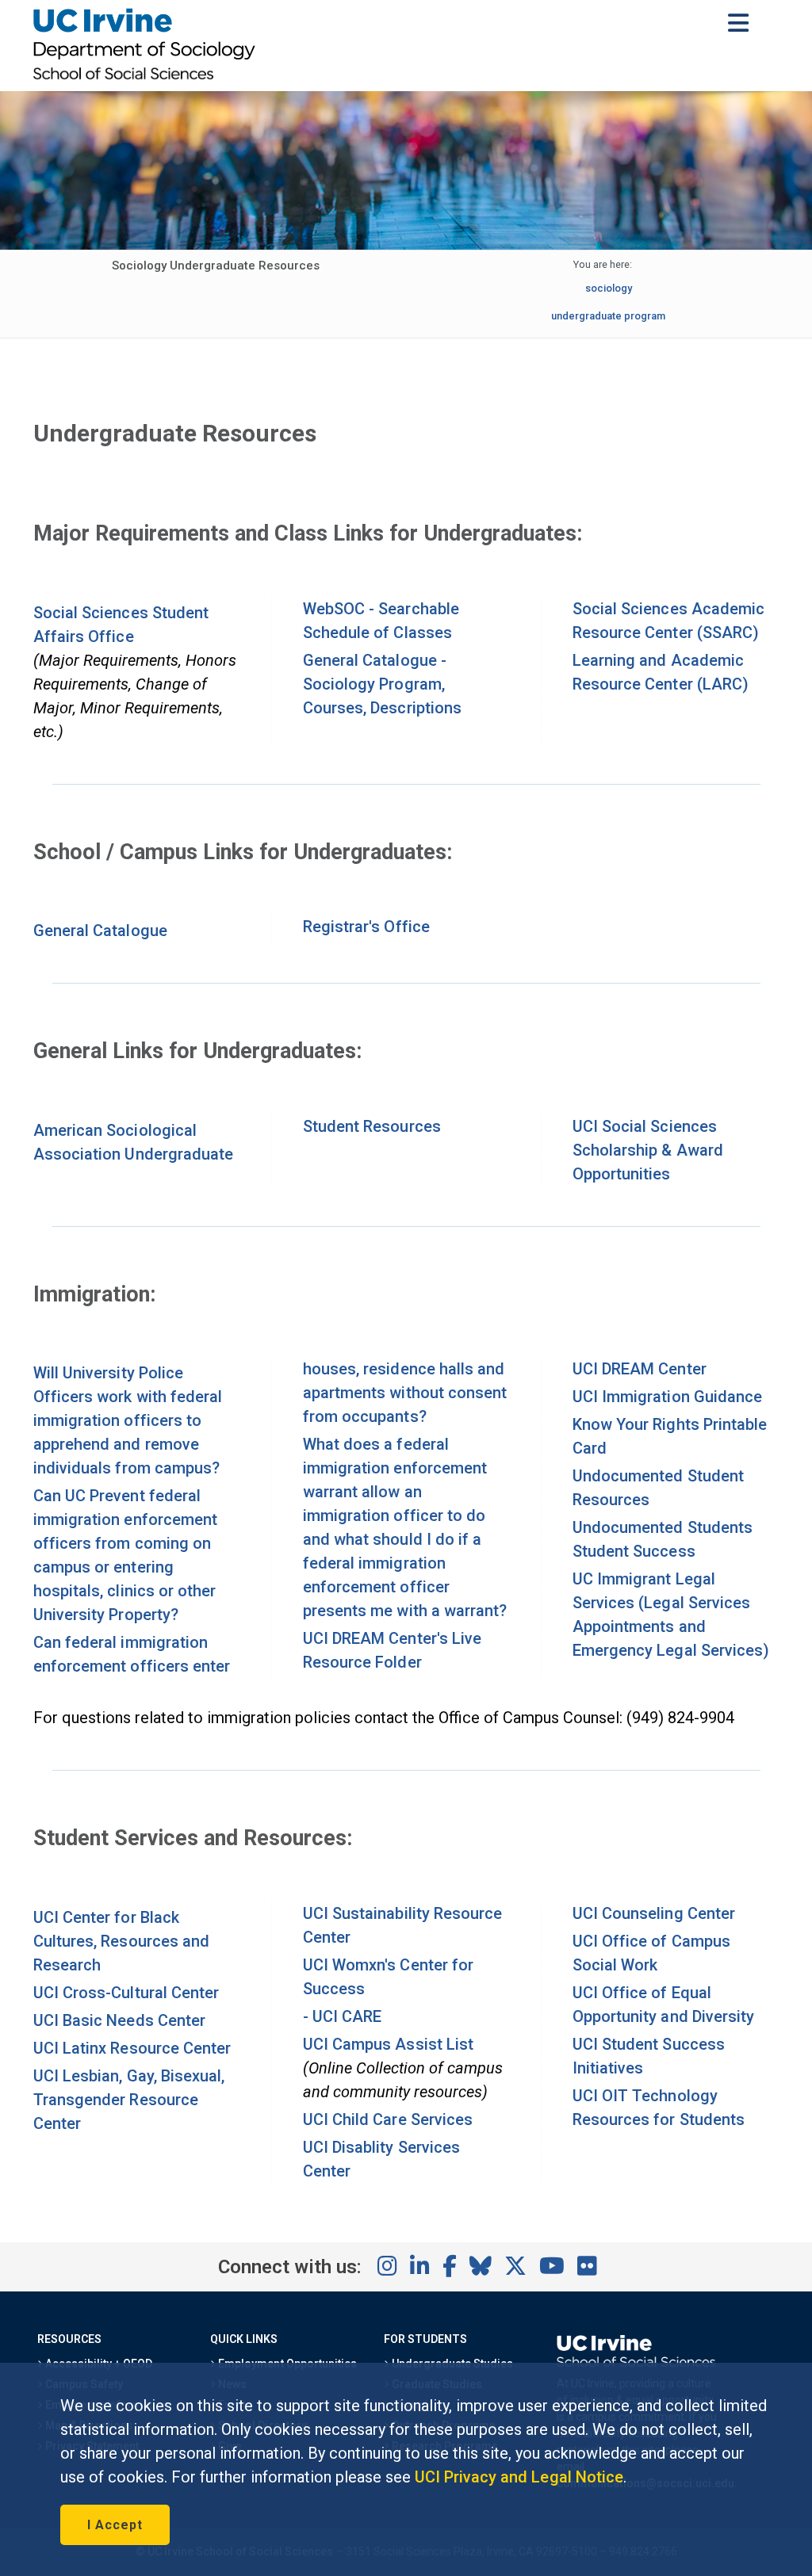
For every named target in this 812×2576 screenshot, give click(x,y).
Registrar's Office (366, 927)
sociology (609, 288)
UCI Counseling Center (654, 1913)
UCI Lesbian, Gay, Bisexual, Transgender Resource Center (129, 2100)
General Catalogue (100, 931)
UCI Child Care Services (388, 2119)
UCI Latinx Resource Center (132, 2048)
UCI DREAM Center (640, 1369)
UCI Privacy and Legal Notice (519, 2477)
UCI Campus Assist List (388, 2044)
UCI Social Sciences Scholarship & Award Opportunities (648, 1150)
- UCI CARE (342, 2016)
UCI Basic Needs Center (119, 2020)
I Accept (115, 2525)
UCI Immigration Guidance (667, 1397)
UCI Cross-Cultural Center (126, 1993)
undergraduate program (609, 316)
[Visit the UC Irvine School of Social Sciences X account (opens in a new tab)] (515, 2267)
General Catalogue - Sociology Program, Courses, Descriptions (382, 684)
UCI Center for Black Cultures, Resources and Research (121, 1941)
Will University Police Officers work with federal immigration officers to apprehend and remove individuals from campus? (128, 1420)
